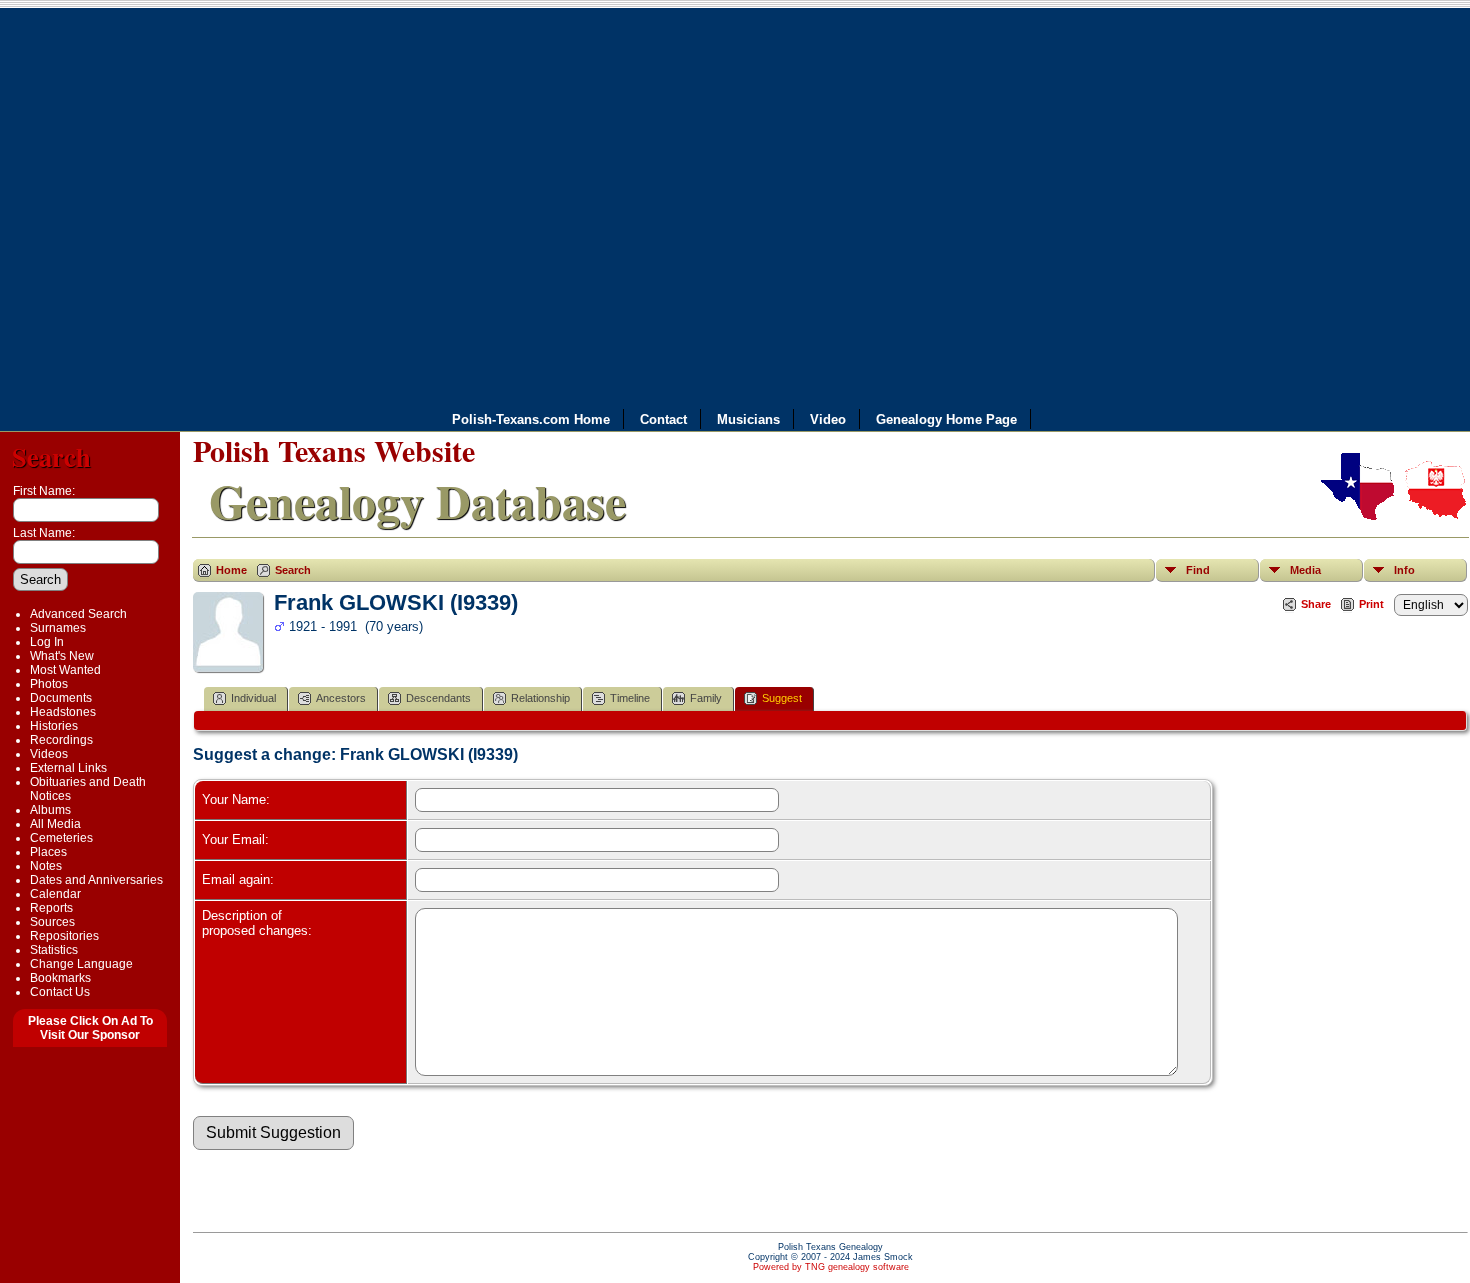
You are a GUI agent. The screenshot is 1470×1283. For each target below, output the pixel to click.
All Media (55, 824)
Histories (54, 726)
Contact (663, 419)
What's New (62, 656)
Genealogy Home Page (946, 419)
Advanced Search (78, 614)
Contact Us (60, 992)
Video (828, 419)
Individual (253, 698)
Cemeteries (61, 838)
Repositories (64, 936)
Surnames (58, 628)
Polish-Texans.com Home (531, 419)
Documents (61, 698)
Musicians (748, 419)
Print (1371, 604)
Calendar (55, 894)
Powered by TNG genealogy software (831, 1267)
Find (1198, 570)
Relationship (540, 698)
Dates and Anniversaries (96, 880)
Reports (51, 908)
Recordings (61, 740)
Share (1316, 604)
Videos (49, 754)
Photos (49, 684)
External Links (68, 768)
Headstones (63, 712)
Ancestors (341, 698)
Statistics (54, 950)
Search (51, 456)
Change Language (81, 964)
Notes (46, 866)
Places (48, 852)
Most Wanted (65, 670)
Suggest (782, 698)
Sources (52, 922)
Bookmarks (60, 978)
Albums (50, 810)
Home (231, 570)
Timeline (630, 698)
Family (706, 698)
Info (1404, 570)
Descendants (438, 698)
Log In (47, 642)
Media (1305, 570)
